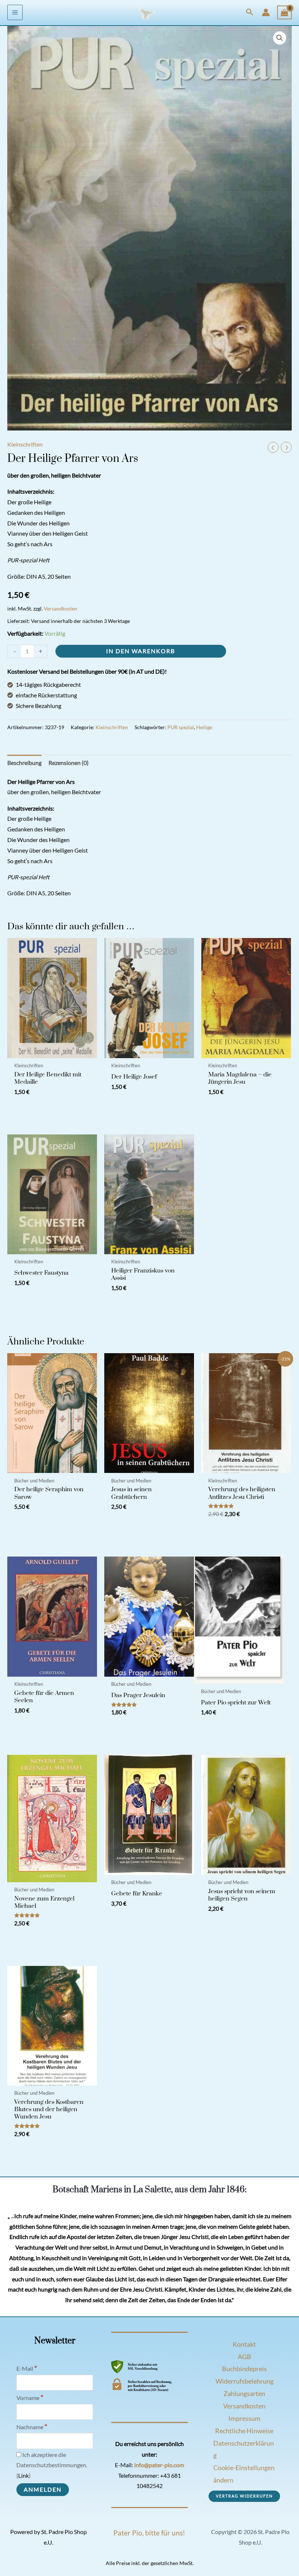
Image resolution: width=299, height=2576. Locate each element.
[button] (250, 12)
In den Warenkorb (141, 651)
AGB (244, 2357)
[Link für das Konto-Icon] (266, 12)
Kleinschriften (25, 444)
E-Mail (27, 2369)
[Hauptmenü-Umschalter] (15, 12)
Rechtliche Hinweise (244, 2431)
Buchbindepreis (244, 2369)
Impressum (244, 2418)
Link (24, 2476)
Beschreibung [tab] (24, 763)
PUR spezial (181, 727)
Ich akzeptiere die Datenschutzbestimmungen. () (52, 2465)
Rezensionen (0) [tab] (69, 763)
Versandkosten (61, 608)
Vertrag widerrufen (244, 2496)
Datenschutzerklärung (244, 2449)
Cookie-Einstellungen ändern (244, 2474)
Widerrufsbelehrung (244, 2381)
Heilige (204, 727)
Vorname (30, 2398)
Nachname (32, 2427)
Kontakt (244, 2344)
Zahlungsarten (244, 2393)
